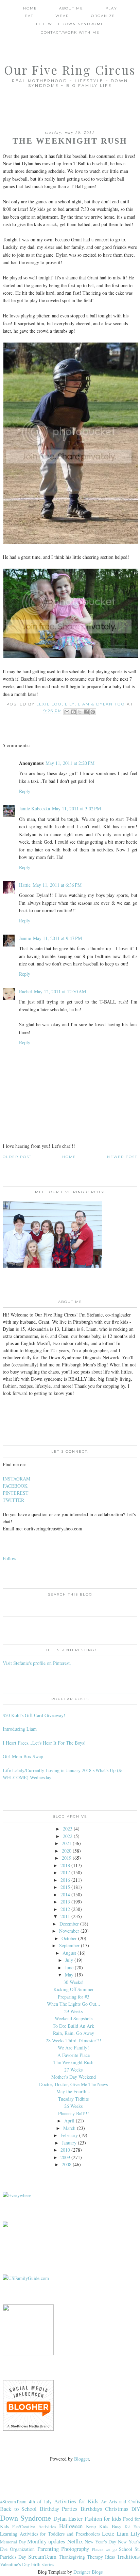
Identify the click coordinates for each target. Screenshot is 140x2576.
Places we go (104, 2549)
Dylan (60, 2518)
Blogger (82, 2459)
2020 (67, 1851)
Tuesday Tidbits (73, 2099)
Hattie (25, 885)
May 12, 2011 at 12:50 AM (60, 991)
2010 (65, 2150)
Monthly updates (46, 2541)
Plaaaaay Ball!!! (74, 2113)
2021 (67, 1843)
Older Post (17, 1157)
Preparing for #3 (74, 1997)
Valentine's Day (15, 2564)
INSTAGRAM (16, 1479)
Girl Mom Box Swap (23, 1756)
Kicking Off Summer (74, 1989)
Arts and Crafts (124, 2501)
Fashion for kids (103, 2518)
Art (104, 2502)
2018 (65, 1865)
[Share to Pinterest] (93, 712)
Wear (62, 16)
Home (30, 8)
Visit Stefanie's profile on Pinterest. (37, 1663)
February (69, 2135)
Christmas (117, 2509)
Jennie (25, 938)
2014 (65, 1894)
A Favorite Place (74, 2055)
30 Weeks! (74, 1982)
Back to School (18, 2509)
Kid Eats (132, 2527)
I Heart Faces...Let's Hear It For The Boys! (44, 1743)
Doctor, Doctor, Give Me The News (73, 2084)
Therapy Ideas (101, 2557)
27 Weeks (73, 2070)
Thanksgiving (72, 2557)
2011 (65, 1916)
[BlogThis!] (73, 712)
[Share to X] (80, 712)
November (69, 1931)
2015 (65, 1887)
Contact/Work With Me (70, 32)
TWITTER (13, 1500)
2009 (65, 2157)
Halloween (71, 2526)
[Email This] (67, 712)
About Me (71, 8)
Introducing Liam (20, 1729)
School (126, 2549)
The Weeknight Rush (73, 2062)
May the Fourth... (73, 2091)
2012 (65, 1909)
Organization (22, 2549)
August (69, 1953)
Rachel (25, 991)
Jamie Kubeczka (34, 808)
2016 (65, 1880)
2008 (67, 2164)
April (69, 2121)
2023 (68, 1829)
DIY (136, 2509)
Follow (10, 1558)
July (69, 1960)
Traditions (128, 2556)
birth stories (43, 2564)
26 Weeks (73, 2106)
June (69, 1967)
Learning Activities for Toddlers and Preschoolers (50, 2534)
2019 (67, 1858)
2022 (68, 1836)
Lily (135, 2533)
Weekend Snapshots (74, 2018)
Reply (25, 791)
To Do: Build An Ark (73, 2026)
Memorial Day (13, 2542)
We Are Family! (73, 2048)
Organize (103, 16)
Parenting (48, 2549)
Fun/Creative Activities (34, 2527)
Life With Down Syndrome (70, 24)
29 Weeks (73, 2011)
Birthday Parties (59, 2509)
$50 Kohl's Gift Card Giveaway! (34, 1715)
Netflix (75, 2541)
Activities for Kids (76, 2501)
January (69, 2143)
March (69, 2128)
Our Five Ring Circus (70, 70)
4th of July (40, 2501)
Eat (29, 16)
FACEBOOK (15, 1486)
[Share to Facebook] (86, 712)
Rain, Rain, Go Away (74, 2033)
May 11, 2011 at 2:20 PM (70, 763)
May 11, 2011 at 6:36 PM (57, 885)
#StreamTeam (13, 2501)
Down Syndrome (25, 2518)
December (69, 1924)
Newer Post (122, 1157)
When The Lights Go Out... (74, 2004)
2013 (65, 1902)
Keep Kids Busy (104, 2526)
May (69, 1975)
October (69, 1938)
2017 (65, 1872)
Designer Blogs (88, 2572)
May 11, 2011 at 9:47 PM (57, 938)
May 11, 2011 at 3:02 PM (76, 808)
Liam (122, 2533)
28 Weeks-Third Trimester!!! (74, 2040)
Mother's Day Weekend (74, 2077)
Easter (75, 2518)
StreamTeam (42, 2556)
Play (111, 8)
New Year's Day (100, 2542)
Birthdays (91, 2509)
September (69, 1945)
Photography (75, 2549)
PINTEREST (16, 1493)
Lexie (108, 2533)
